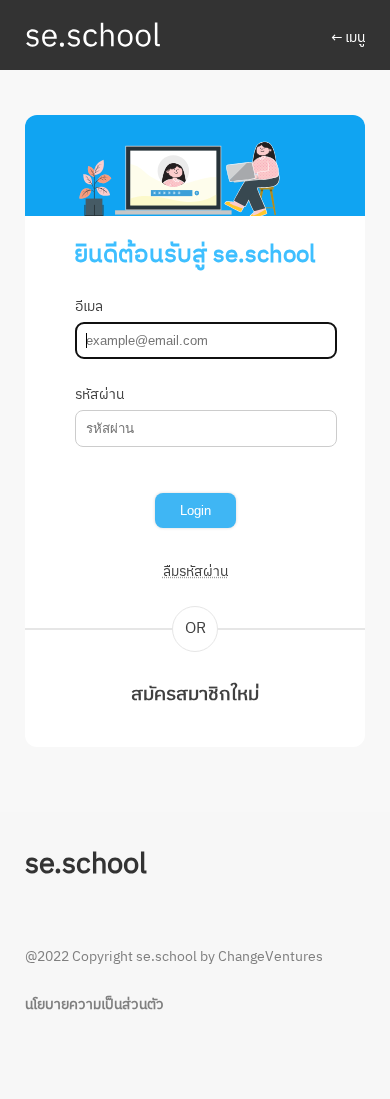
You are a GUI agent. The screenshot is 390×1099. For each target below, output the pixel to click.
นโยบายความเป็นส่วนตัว (94, 1005)
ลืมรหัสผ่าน (195, 572)
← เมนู (348, 38)
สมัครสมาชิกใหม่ (195, 694)
